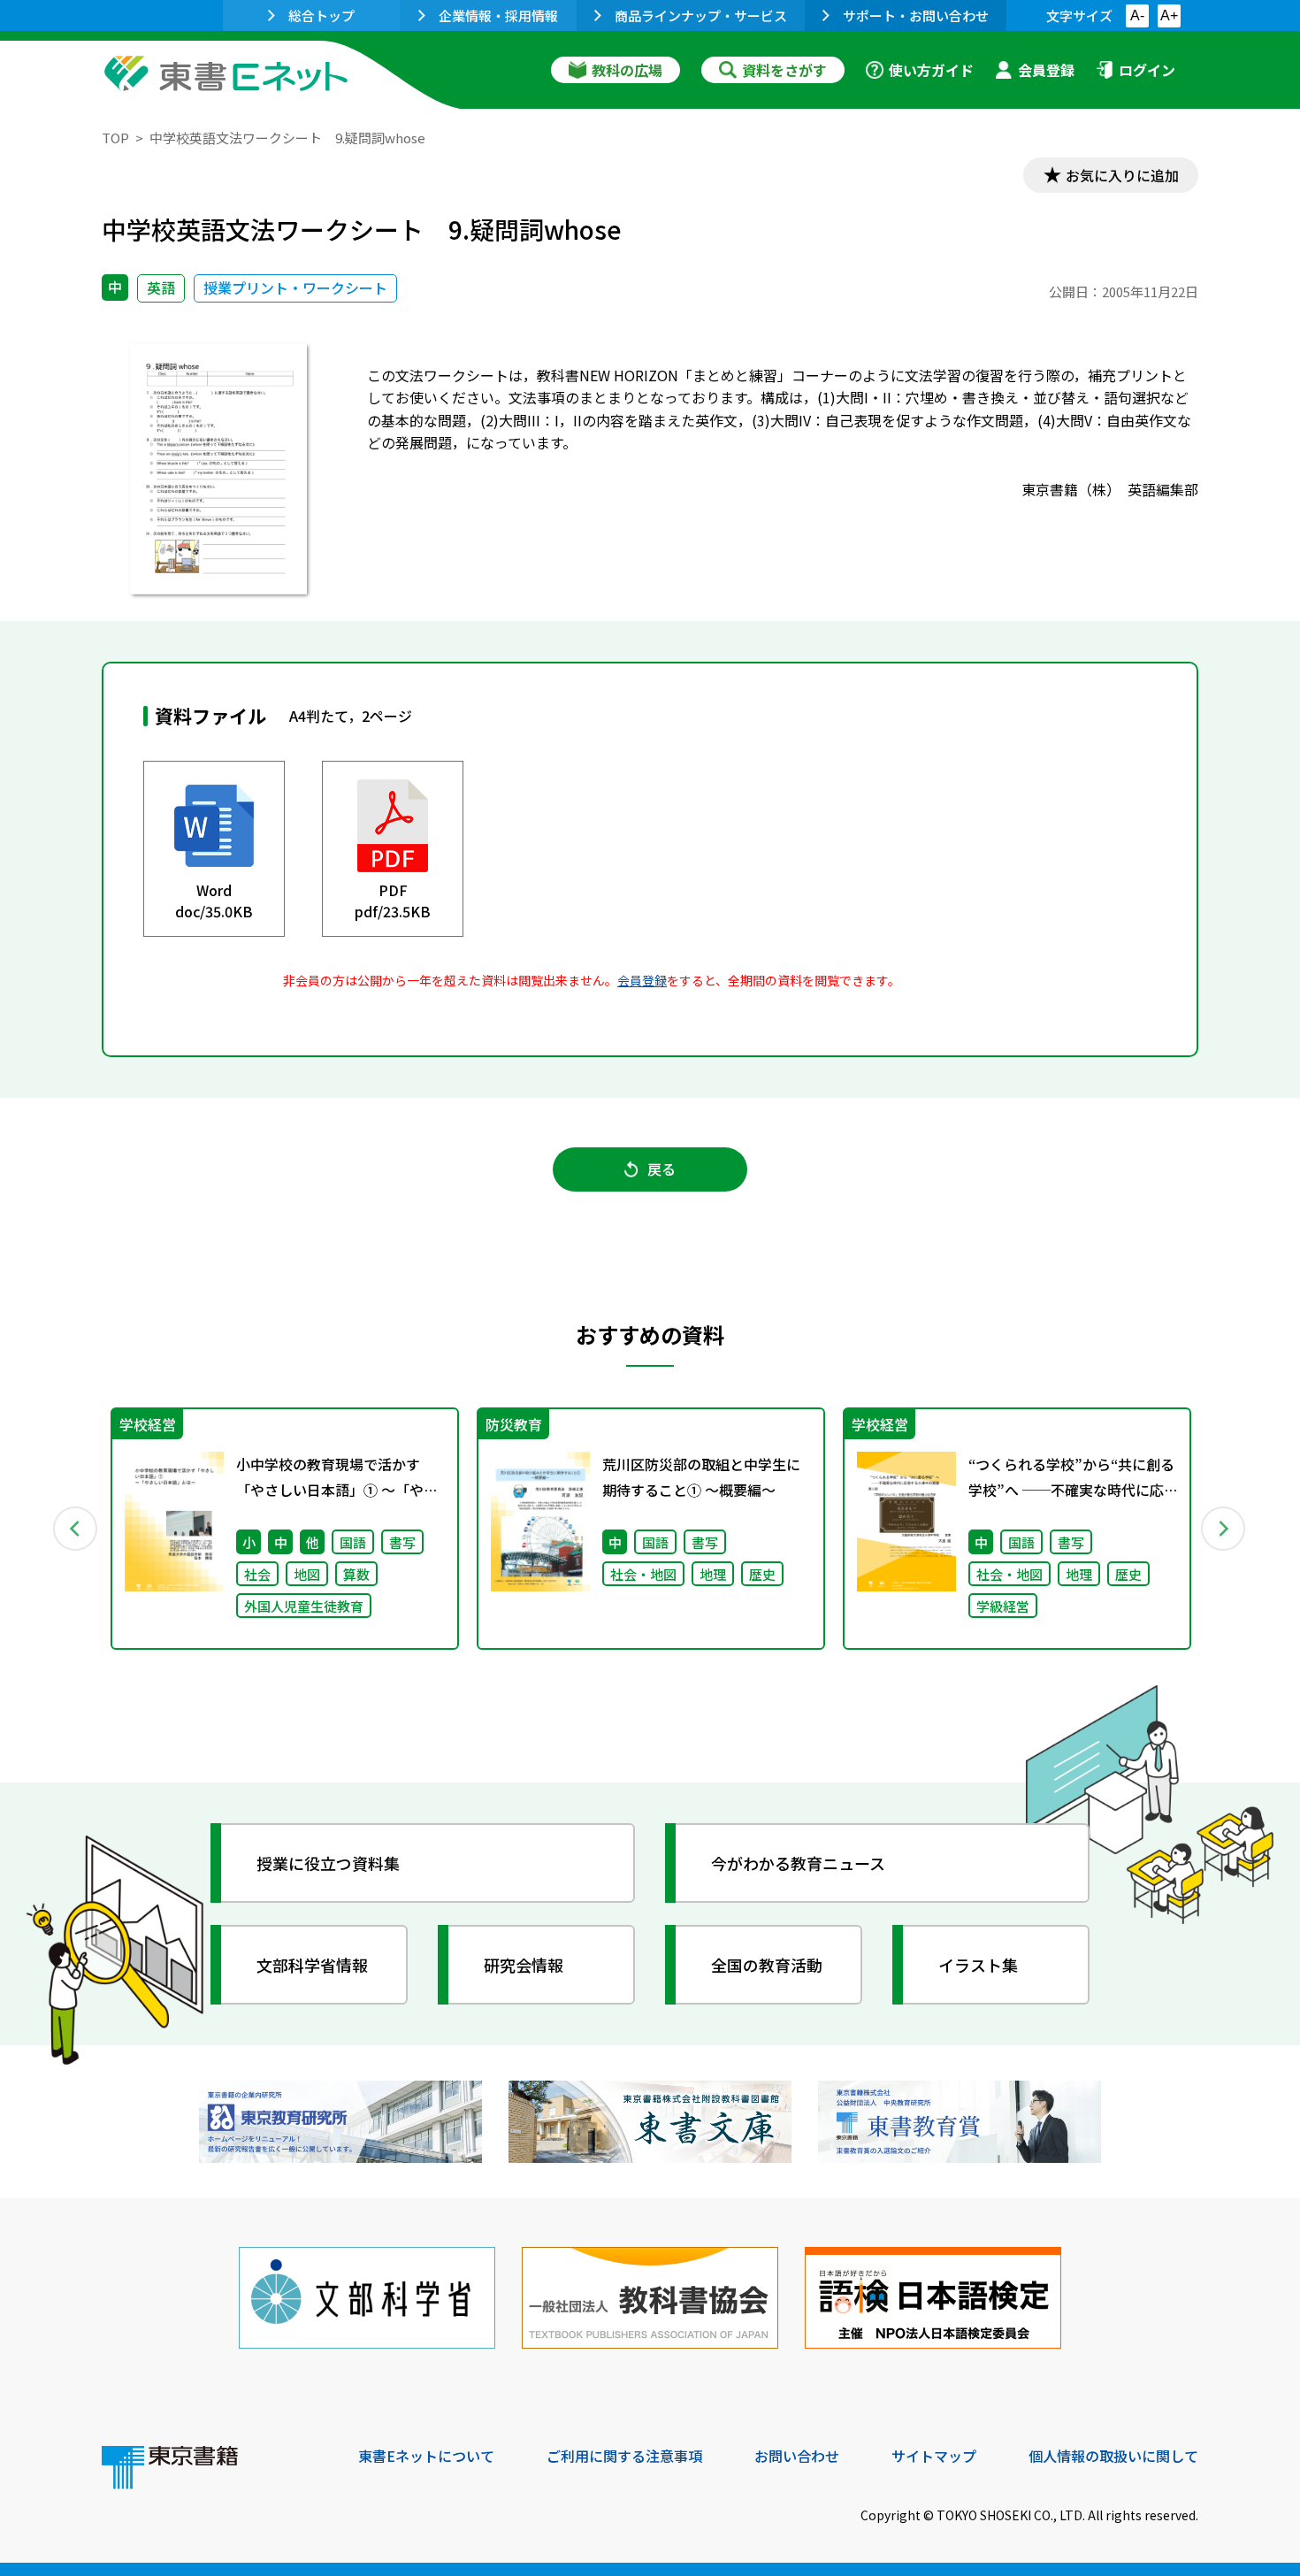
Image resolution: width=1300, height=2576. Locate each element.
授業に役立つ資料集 (328, 1863)
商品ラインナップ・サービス (701, 15)
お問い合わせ (797, 2456)
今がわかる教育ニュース (798, 1863)
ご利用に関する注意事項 (624, 2456)
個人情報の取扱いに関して (1113, 2456)
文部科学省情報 (312, 1965)
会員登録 (1046, 70)
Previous (76, 1529)
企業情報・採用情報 (498, 15)
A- (1137, 15)
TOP (115, 138)
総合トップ (321, 15)
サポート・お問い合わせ (916, 15)
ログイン (1147, 70)
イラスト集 (978, 1965)
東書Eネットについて (426, 2456)
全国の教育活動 (767, 1965)
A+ (1169, 15)
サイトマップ (934, 2456)
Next (1224, 1529)
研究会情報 (524, 1965)
